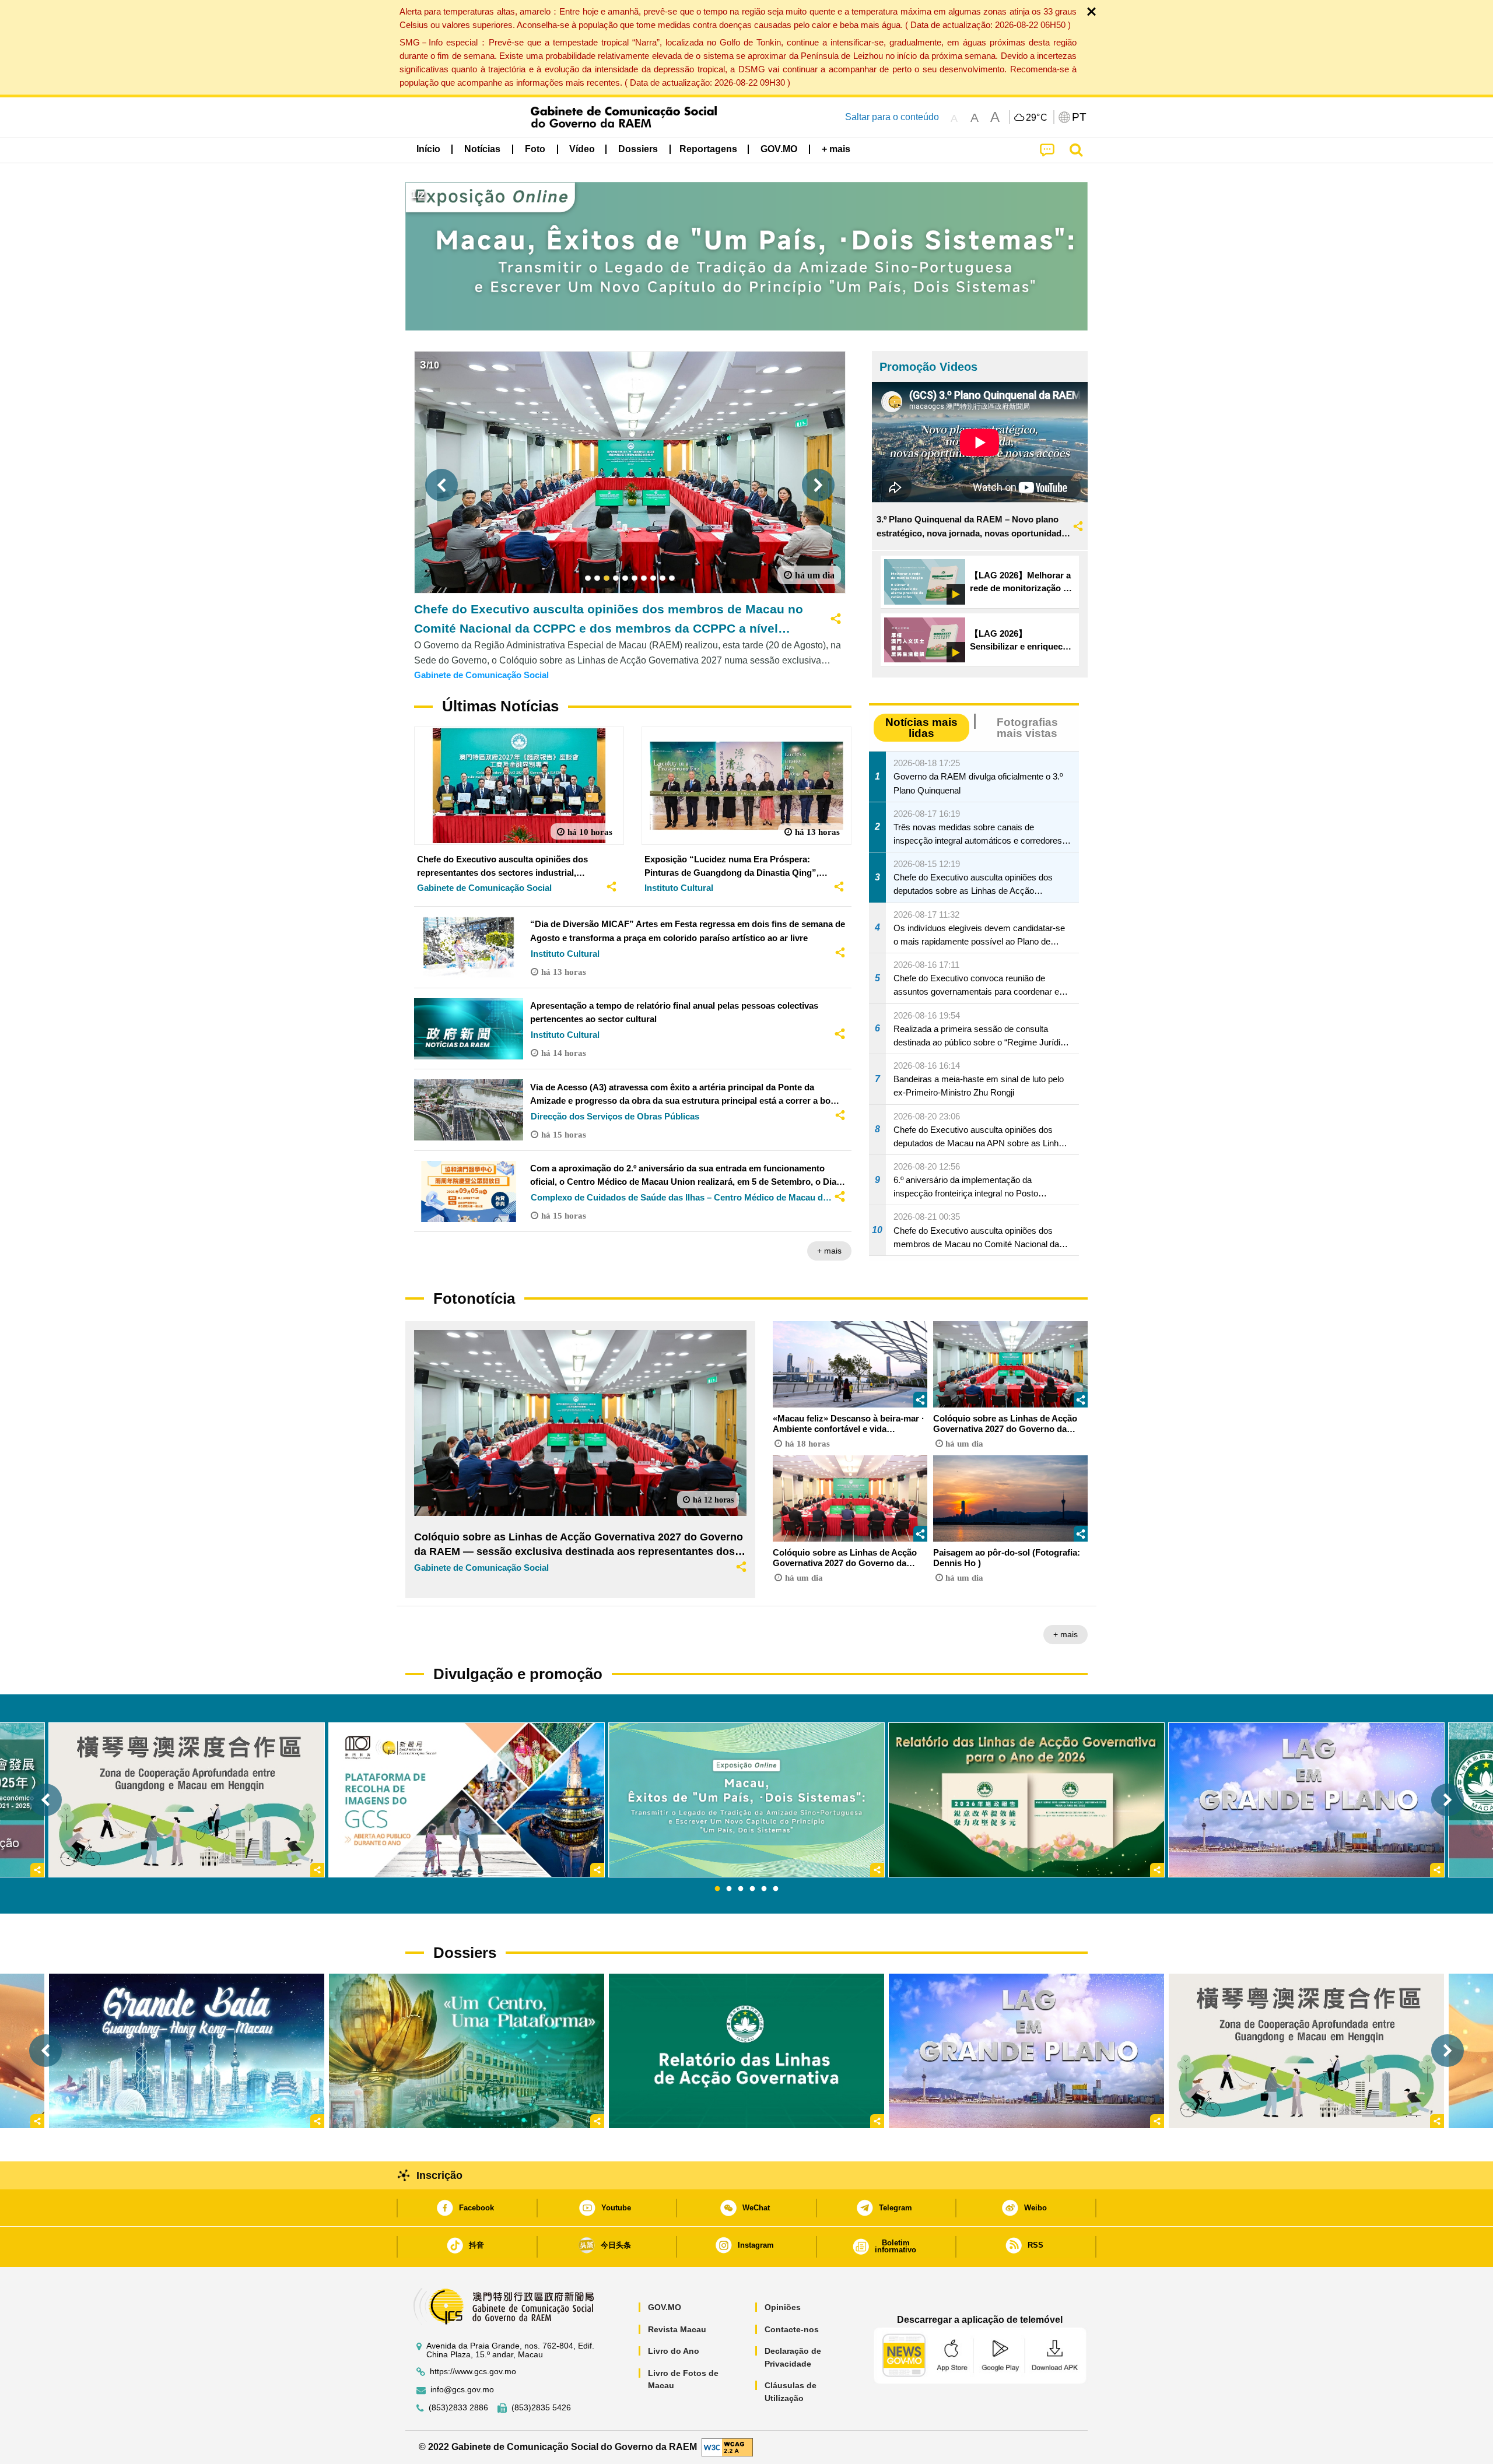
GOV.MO (665, 2307)
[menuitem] (482, 149)
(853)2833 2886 (458, 2408)
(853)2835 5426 (541, 2408)
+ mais (829, 1251)
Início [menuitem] (428, 149)
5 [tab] (764, 1889)
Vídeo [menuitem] (582, 149)
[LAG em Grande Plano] (1026, 2051)
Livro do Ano (674, 2351)
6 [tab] (776, 1889)
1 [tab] (717, 1889)
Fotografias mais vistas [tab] (1027, 728)
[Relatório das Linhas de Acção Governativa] (746, 2051)
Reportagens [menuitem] (708, 149)
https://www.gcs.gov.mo (473, 2372)
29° (1037, 118)
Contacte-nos (792, 2329)
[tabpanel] (746, 1800)
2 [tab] (729, 1889)
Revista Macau (677, 2329)
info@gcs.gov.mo (462, 2390)
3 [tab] (741, 1889)
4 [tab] (752, 1889)
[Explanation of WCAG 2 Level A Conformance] (727, 2446)
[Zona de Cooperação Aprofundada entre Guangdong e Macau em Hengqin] (1306, 2051)
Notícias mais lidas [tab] (921, 728)
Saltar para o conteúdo (892, 117)
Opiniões (783, 2307)
